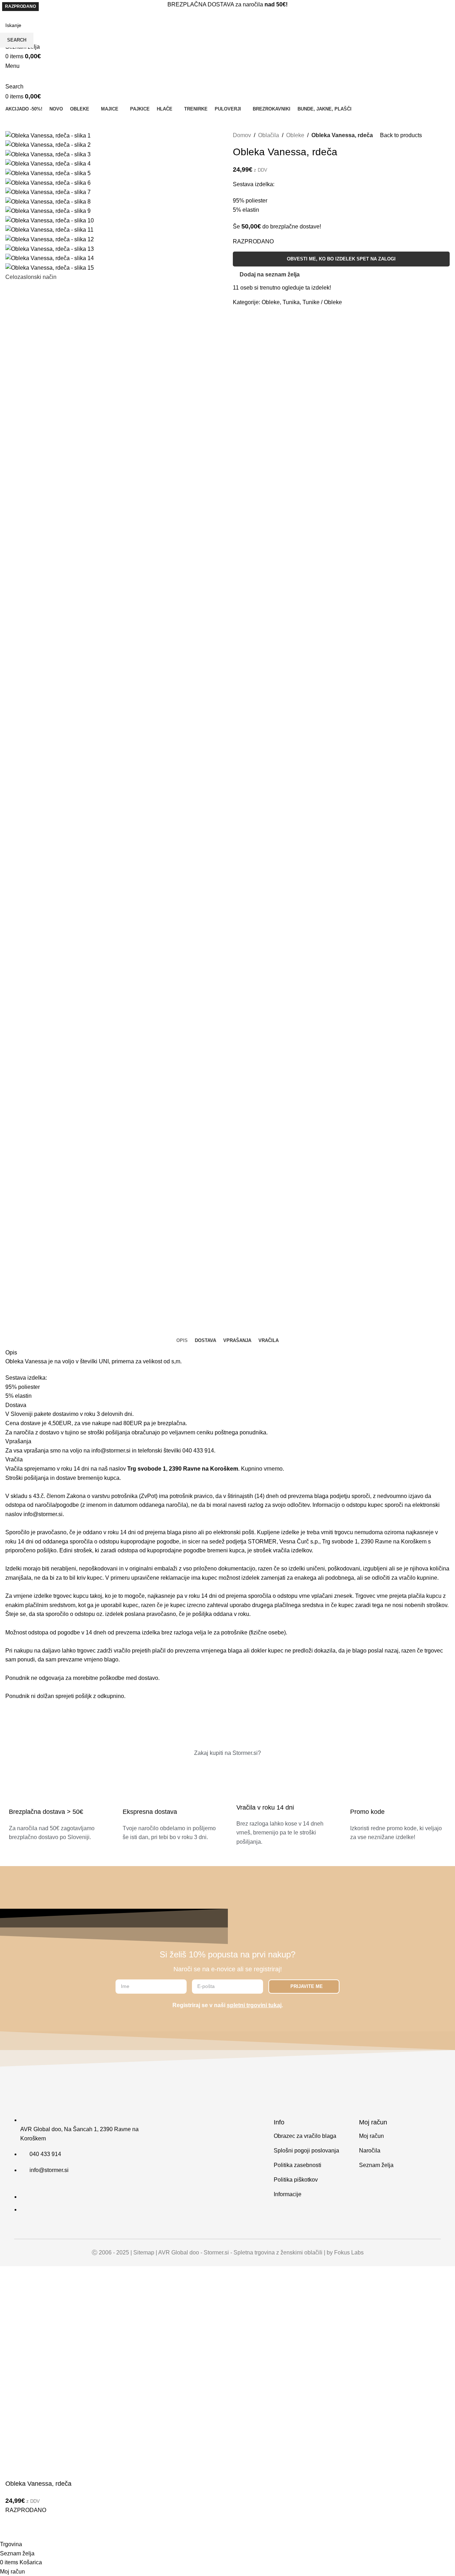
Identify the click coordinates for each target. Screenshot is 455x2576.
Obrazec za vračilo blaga (305, 2136)
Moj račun (371, 2136)
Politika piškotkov (296, 2180)
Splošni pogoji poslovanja (306, 2151)
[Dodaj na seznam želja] (14, 2531)
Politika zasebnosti (298, 2165)
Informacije (288, 2194)
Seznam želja (376, 2165)
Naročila (370, 2151)
